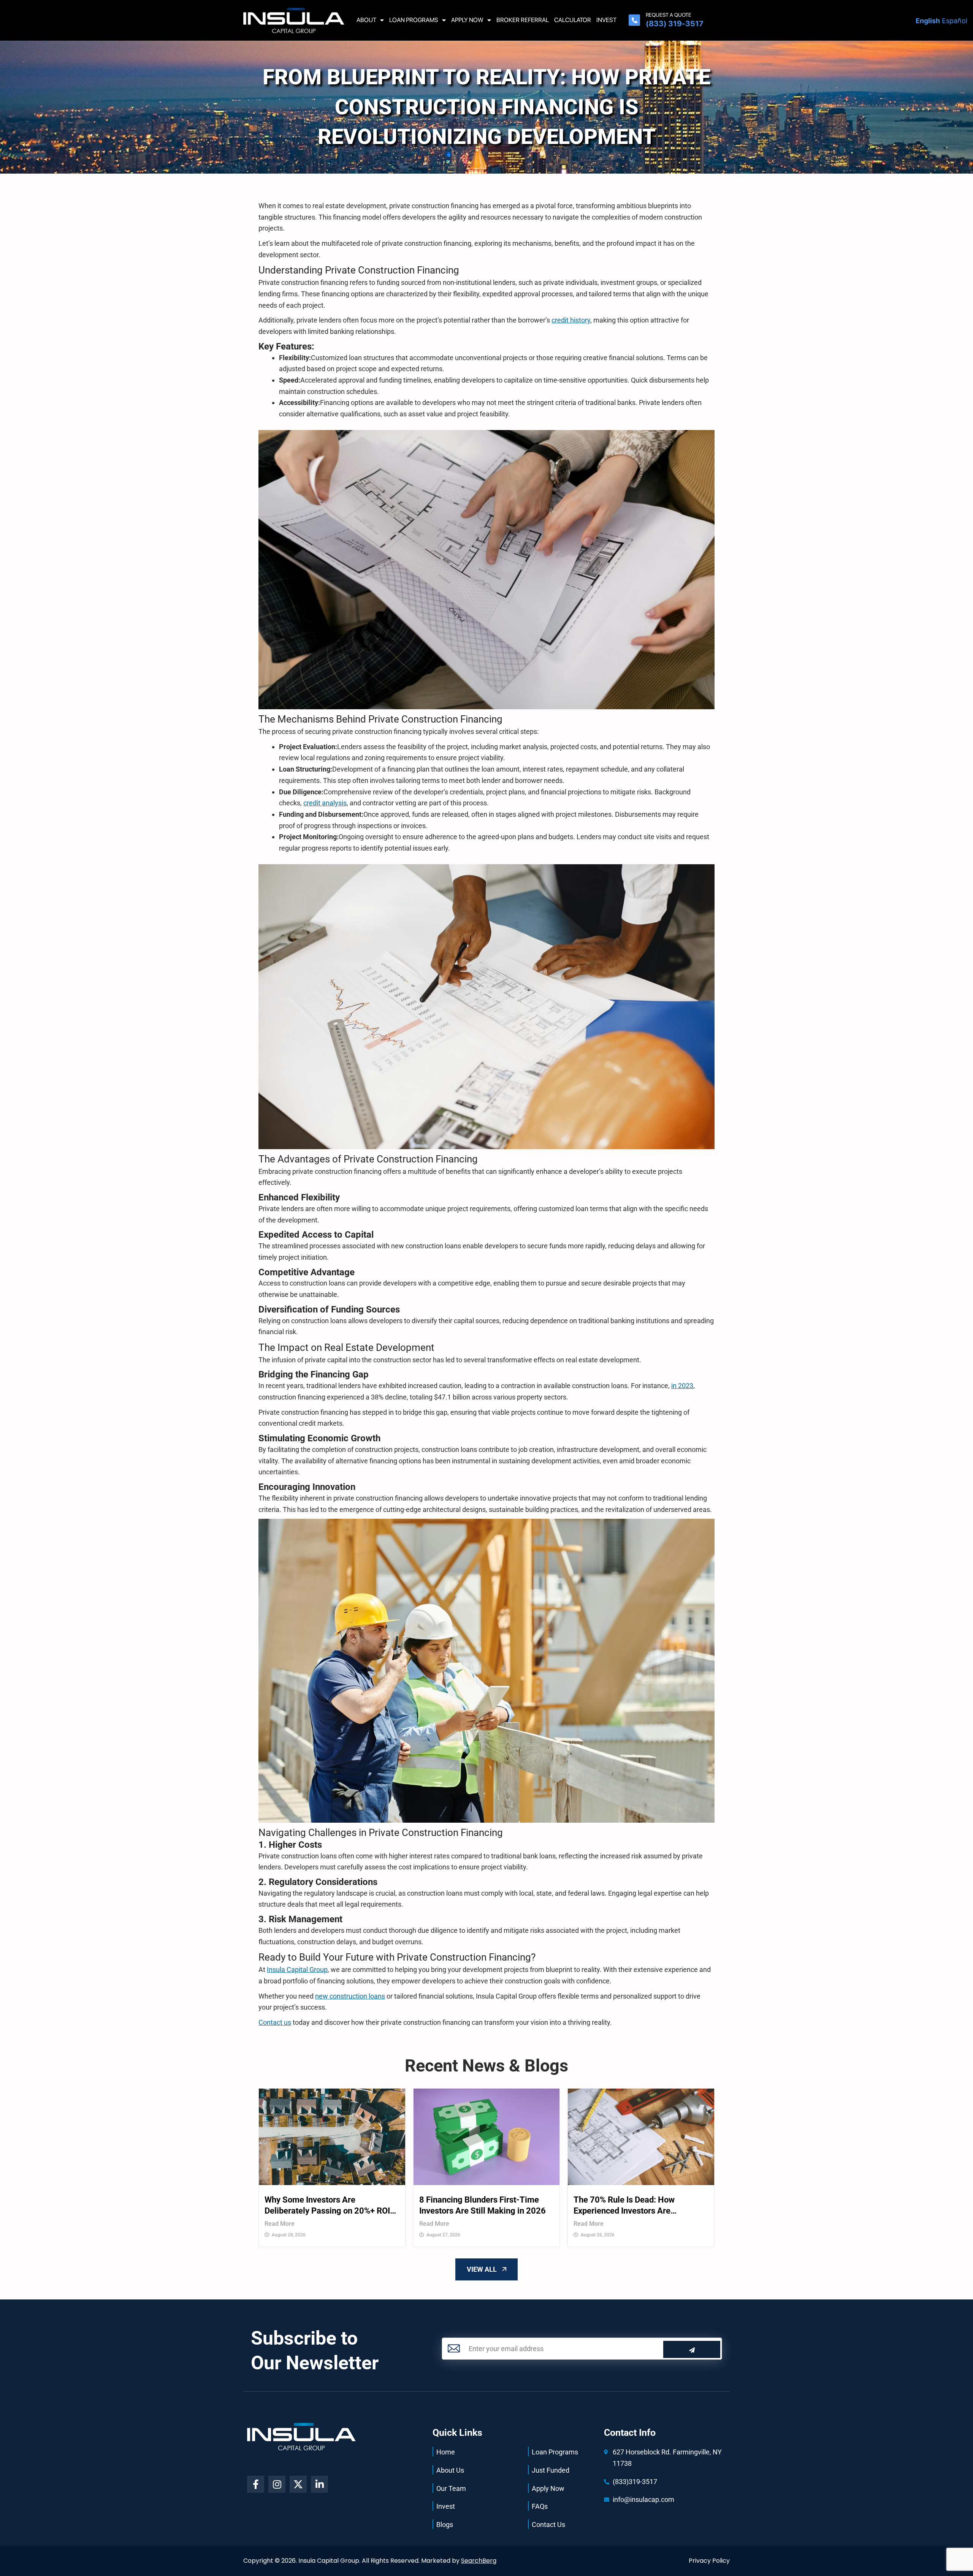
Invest (606, 20)
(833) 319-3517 (674, 24)
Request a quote (669, 15)
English (928, 21)
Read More (280, 2224)
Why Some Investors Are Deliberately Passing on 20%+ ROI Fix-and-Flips (327, 2206)
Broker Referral (523, 20)
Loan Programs (414, 20)
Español (955, 21)
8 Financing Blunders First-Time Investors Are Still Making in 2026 (483, 2205)
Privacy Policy (709, 2561)
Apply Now (467, 20)
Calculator (573, 20)
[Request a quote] (634, 20)
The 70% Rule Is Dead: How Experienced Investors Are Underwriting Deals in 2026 (624, 2206)
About (366, 20)
